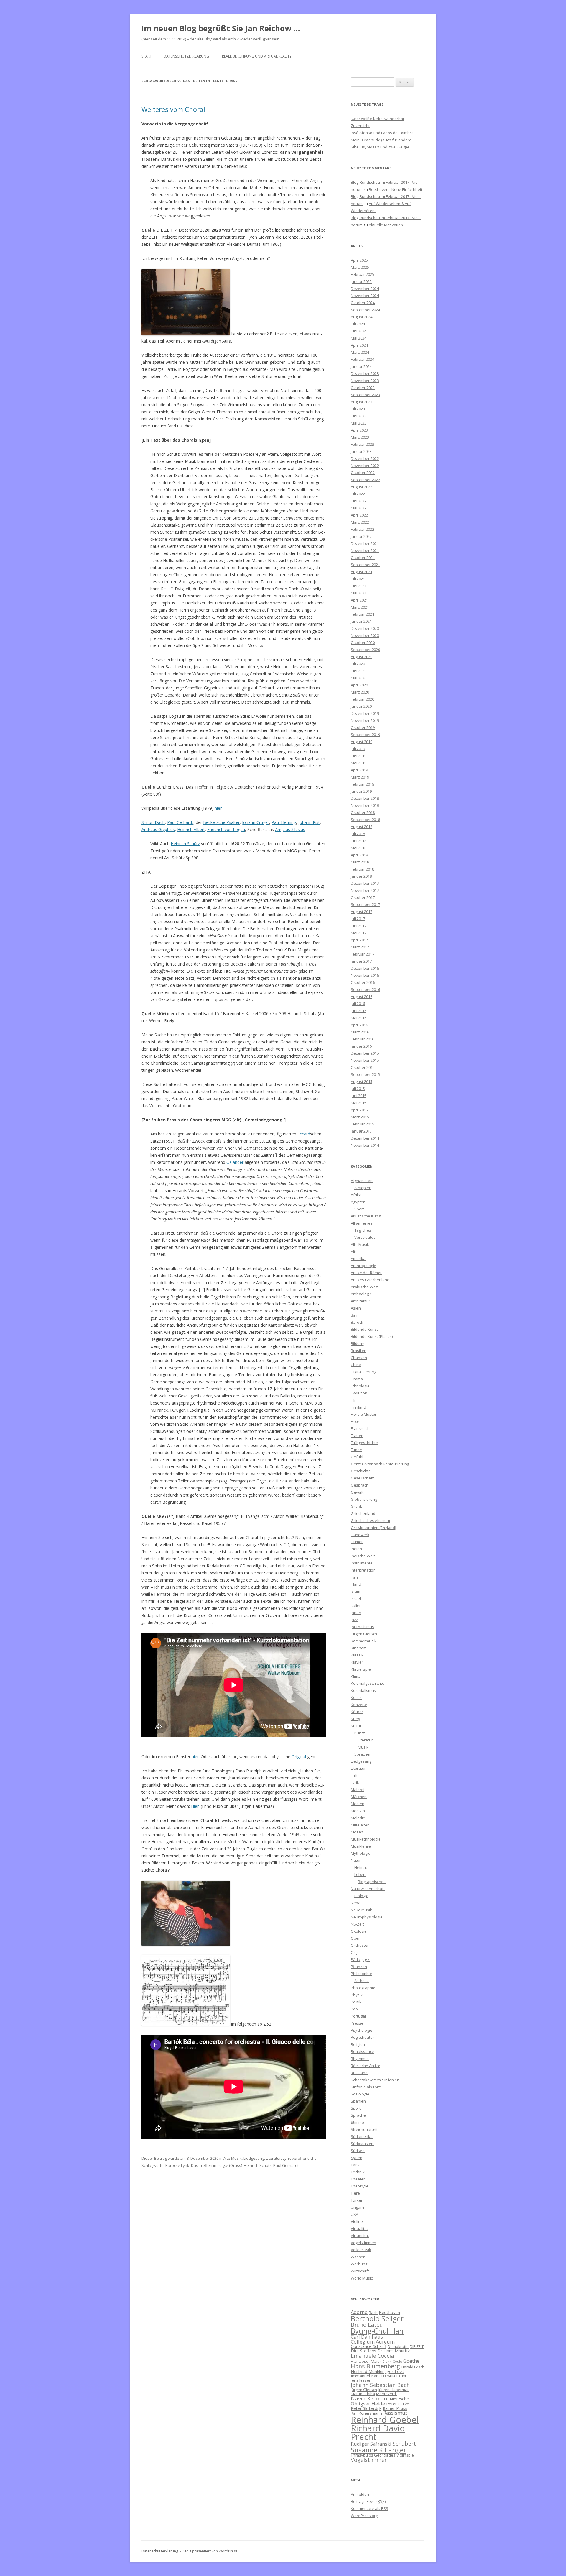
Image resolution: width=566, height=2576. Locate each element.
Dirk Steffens (363, 2351)
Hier (195, 1806)
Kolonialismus (363, 1690)
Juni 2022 (359, 501)
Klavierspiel (361, 1669)
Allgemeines (362, 1223)
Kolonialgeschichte (368, 1683)
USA (354, 2214)
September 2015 (365, 1074)
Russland (359, 2073)
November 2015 (365, 1060)
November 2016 (365, 975)
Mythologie (361, 1853)
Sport (359, 1209)
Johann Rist (309, 822)
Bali (354, 1315)
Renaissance (362, 2051)
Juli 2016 (358, 1004)
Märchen (359, 1797)
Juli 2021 (358, 579)
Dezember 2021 (365, 543)
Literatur (273, 2158)
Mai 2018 (359, 848)
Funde (356, 1450)
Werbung (359, 2264)
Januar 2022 (361, 536)
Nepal (356, 1903)
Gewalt (357, 1492)
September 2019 (365, 735)
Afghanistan (362, 1181)
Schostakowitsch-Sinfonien (375, 2080)
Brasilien (359, 1351)
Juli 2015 (358, 1089)
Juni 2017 (359, 926)
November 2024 (365, 296)
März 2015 (360, 1117)
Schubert (404, 2443)
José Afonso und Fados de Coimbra (382, 133)
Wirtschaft (360, 2271)
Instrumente (362, 1563)
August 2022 (362, 487)
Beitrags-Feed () (368, 2501)
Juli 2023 (358, 409)
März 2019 (360, 777)
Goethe (411, 2361)
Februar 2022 (362, 529)
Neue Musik (361, 1910)
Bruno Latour (368, 2325)
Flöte (355, 1421)
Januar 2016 (361, 1046)
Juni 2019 (359, 756)
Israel (356, 1598)
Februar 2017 (362, 954)
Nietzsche (399, 2399)
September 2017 (365, 904)
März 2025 (360, 267)
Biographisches (372, 1882)
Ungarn (357, 2207)
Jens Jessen (361, 2380)
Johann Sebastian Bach (380, 2385)
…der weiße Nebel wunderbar (378, 119)
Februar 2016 (362, 1039)
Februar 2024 (362, 359)
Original (299, 1757)
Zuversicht (360, 126)
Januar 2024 (361, 366)
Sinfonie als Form (366, 2087)
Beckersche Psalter (221, 822)
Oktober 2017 (363, 897)
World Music (362, 2278)
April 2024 (359, 345)
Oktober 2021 (363, 558)
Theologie (360, 2186)
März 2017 (360, 947)
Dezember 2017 (365, 883)
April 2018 (359, 855)
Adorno (359, 2312)
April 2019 (359, 770)
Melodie (358, 1818)
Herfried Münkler (367, 2371)
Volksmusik (361, 2250)
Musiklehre (361, 1846)
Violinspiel (406, 2455)
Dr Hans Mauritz (394, 2351)
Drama (357, 1379)
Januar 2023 (361, 451)
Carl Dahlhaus (367, 2337)
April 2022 (359, 515)
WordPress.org (364, 2516)
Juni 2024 (359, 331)
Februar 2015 (362, 1124)
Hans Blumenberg (375, 2366)
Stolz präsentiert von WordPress (210, 2551)
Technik (358, 2172)
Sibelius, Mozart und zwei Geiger (380, 147)
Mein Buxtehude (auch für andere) (382, 140)
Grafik (356, 1506)
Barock (357, 1322)
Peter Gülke (398, 2404)
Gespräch (360, 1485)
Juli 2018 (358, 834)
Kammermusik (364, 1641)
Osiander (235, 1162)
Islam (356, 1591)
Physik (357, 1995)
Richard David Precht (378, 2432)
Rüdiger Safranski (371, 2444)
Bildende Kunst (364, 1329)
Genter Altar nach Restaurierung (380, 1464)
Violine (357, 2221)
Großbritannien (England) (373, 1528)
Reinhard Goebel (385, 2420)
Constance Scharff (369, 2346)
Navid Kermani (370, 2398)
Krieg (355, 1719)
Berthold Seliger (377, 2318)
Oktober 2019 (363, 727)
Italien (356, 1605)
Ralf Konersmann (366, 2413)
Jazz (354, 1620)
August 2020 (362, 657)
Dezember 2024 (365, 289)
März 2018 (360, 862)
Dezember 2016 (365, 968)
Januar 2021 (361, 621)
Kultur (356, 1726)
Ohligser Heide (368, 2404)
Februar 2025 (362, 274)
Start (147, 56)
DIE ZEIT (417, 2346)
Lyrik (287, 2158)
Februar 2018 (362, 869)
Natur (356, 1860)
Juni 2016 (359, 1011)
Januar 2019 (361, 791)
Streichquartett (364, 2129)
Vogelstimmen (363, 2243)
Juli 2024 (358, 324)
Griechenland (363, 1513)
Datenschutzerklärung (186, 56)
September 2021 (365, 565)
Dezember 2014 (365, 1138)
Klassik (357, 1655)
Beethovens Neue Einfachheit (395, 189)
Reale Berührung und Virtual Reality (257, 56)
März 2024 (360, 352)
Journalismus (362, 1627)
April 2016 (359, 1025)
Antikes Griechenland (370, 1280)
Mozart (357, 1832)
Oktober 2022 (363, 473)
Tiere (355, 2193)
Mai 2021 (359, 593)
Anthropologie (363, 1266)
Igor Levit (395, 2371)
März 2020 (360, 692)
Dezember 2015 (365, 1053)
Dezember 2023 (365, 373)
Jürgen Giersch (364, 1634)
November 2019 (365, 720)
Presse (357, 2023)
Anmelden (360, 2494)
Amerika (358, 1258)
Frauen (357, 1436)
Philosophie (361, 1974)
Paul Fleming (284, 822)
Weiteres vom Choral (173, 109)
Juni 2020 (359, 671)
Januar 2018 (361, 876)
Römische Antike (366, 2066)
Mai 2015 (359, 1103)
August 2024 (362, 317)
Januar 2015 (361, 1131)
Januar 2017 (361, 961)
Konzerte (359, 1705)
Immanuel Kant (366, 2376)
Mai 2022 (359, 508)
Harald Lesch (413, 2367)
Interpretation (363, 1570)
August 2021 (362, 572)
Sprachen (363, 1754)
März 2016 (360, 1032)
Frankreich (360, 1428)
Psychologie (362, 2030)
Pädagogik (360, 1959)
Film (354, 1400)
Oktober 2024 (363, 303)
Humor (357, 1542)
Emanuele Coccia (372, 2355)
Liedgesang (254, 2158)
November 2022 (365, 466)
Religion (358, 2044)
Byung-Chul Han (377, 2331)
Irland (356, 1584)
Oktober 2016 (363, 982)
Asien (356, 1308)
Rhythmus (360, 2059)
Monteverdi (386, 2394)
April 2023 (359, 430)
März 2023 (360, 437)
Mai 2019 (359, 763)
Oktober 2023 (363, 388)
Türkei (356, 2200)
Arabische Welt (364, 1287)
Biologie (361, 1896)
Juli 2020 (358, 664)
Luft (354, 1775)
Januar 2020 (361, 706)
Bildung (357, 1343)
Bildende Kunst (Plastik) (372, 1336)
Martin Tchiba (363, 2394)
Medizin (358, 1811)
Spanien (358, 2101)
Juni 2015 (359, 1096)
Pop (354, 2009)
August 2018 (362, 827)
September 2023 (365, 395)
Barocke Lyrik (177, 2165)
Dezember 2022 (365, 458)
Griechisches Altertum (370, 1520)
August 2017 (362, 912)
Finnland (358, 1407)
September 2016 (365, 989)
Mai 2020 (359, 678)
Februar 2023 (362, 444)
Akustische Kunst (366, 1216)
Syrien (357, 2158)
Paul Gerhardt (180, 822)
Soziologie (360, 2094)
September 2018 (365, 820)
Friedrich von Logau (226, 829)
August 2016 (362, 997)
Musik (363, 1747)
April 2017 (359, 940)
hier (218, 808)
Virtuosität (360, 2236)
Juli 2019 (358, 749)
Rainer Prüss (395, 2408)
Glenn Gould (392, 2362)
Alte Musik (233, 2158)
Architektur (361, 1301)
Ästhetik (362, 1981)
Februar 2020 (362, 699)
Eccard (304, 1134)
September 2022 (365, 480)
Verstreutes (365, 1237)
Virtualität (359, 2228)
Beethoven (389, 2312)
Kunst (359, 1733)
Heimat (361, 1867)
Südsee (358, 2151)
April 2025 (359, 260)
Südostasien (362, 2144)
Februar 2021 (362, 614)
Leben (360, 1874)
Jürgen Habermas (394, 2390)
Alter (355, 1251)
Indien (356, 1549)
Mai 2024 (359, 338)
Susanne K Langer (379, 2450)
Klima (356, 1676)
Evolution (359, 1393)
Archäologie (361, 1294)
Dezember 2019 (365, 713)
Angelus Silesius (290, 829)
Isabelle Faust (394, 2376)
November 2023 (365, 381)
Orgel (356, 1952)
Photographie (363, 1988)
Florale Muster (364, 1414)
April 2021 (359, 600)
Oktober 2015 (363, 1067)
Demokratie (398, 2346)
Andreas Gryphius (158, 829)
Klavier (357, 1662)
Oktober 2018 (363, 812)
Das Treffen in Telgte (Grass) (217, 2165)
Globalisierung (364, 1499)
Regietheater (362, 2037)
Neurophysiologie (367, 1917)
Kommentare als (370, 2508)
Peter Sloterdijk (366, 2408)
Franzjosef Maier (366, 2361)
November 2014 (365, 1145)
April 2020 (359, 685)
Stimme (357, 2122)
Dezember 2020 (365, 628)
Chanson (359, 1358)
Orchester (360, 1945)
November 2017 (365, 890)
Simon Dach (153, 822)
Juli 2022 (358, 494)
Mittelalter (360, 1825)
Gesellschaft (362, 1478)
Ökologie (359, 1931)
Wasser (358, 2257)
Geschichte (361, 1471)
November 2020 (365, 635)
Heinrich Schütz (185, 844)
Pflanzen (359, 1967)
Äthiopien (363, 1188)
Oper (355, 1938)
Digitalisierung (363, 1372)
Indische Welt (363, 1556)
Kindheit (358, 1648)
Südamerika (362, 2136)
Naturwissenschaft (368, 1889)
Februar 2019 (362, 784)
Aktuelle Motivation (386, 225)
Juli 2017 (358, 919)
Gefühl (357, 1457)
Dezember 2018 (365, 798)
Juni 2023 (359, 416)
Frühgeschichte (364, 1443)
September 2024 (365, 310)
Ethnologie (360, 1386)
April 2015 (359, 1110)
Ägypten (358, 1202)
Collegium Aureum (373, 2342)
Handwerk (360, 1535)
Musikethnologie (366, 1839)
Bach (373, 2313)
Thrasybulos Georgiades (373, 2455)
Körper (357, 1712)
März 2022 (360, 522)
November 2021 (365, 550)
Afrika (356, 1195)
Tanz (355, 2165)
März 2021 (360, 607)
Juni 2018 (359, 841)
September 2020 (365, 650)
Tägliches (363, 1230)
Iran (354, 1577)
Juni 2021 (359, 586)
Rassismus (395, 2413)
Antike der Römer (366, 1273)
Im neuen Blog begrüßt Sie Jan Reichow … (221, 28)
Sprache (358, 2115)
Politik (356, 2002)
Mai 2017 (359, 933)
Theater (358, 2179)
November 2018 (365, 805)
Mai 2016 (359, 1018)
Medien (358, 1804)
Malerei (358, 1790)
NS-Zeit (357, 1924)
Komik (356, 1697)
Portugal (358, 2016)
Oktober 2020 (363, 643)
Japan (356, 1613)
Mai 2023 (359, 423)
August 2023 (362, 402)
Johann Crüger (256, 822)
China (356, 1365)
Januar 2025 (361, 281)
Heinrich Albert (191, 829)
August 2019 (362, 742)
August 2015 (362, 1081)
